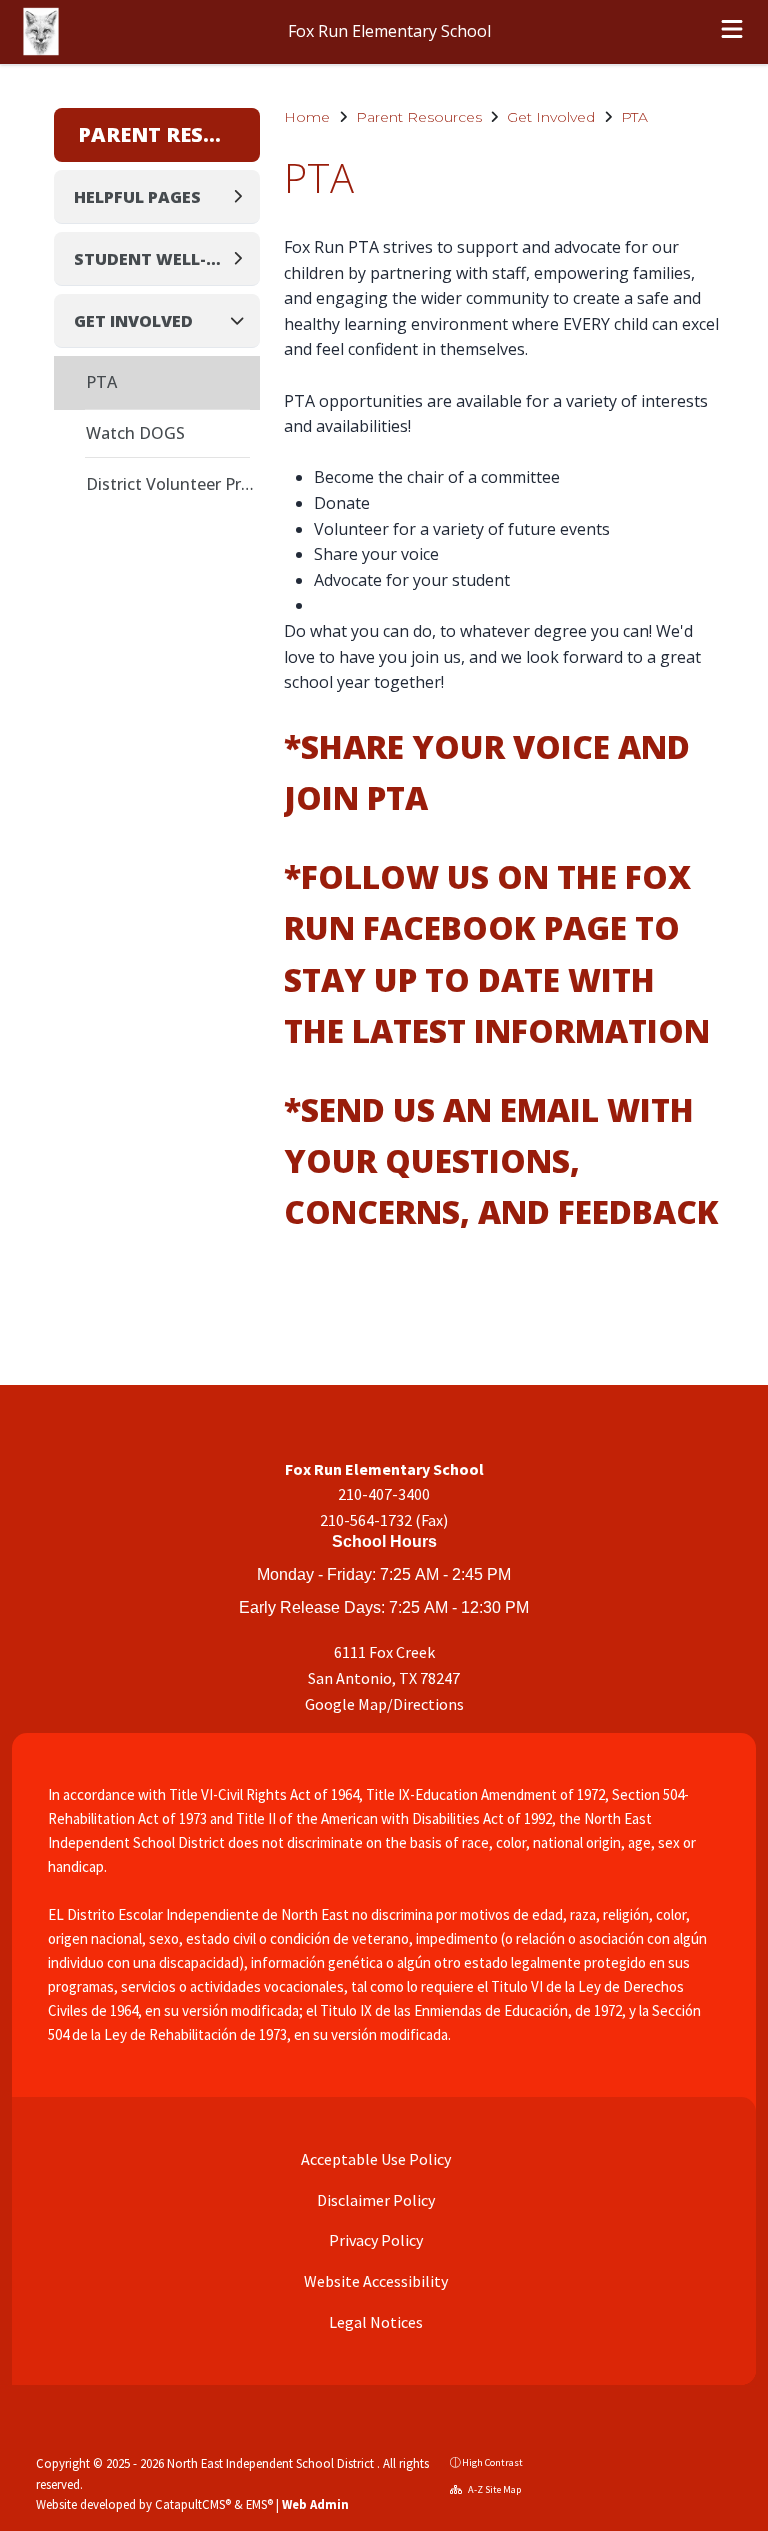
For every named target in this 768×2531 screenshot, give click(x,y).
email (549, 1109)
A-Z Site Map (493, 2489)
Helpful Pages (137, 197)
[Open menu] (732, 32)
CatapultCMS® (193, 2504)
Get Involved (551, 117)
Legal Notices (374, 2322)
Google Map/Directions (384, 1704)
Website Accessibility (374, 2281)
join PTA (356, 797)
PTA (634, 117)
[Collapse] (243, 320)
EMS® (259, 2504)
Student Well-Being (151, 259)
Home (307, 117)
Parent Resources (419, 117)
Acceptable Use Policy (374, 2159)
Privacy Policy (374, 2240)
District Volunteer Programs (173, 484)
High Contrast (492, 2462)
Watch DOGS (135, 433)
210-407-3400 (384, 1494)
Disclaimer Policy (374, 2200)
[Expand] (243, 196)
